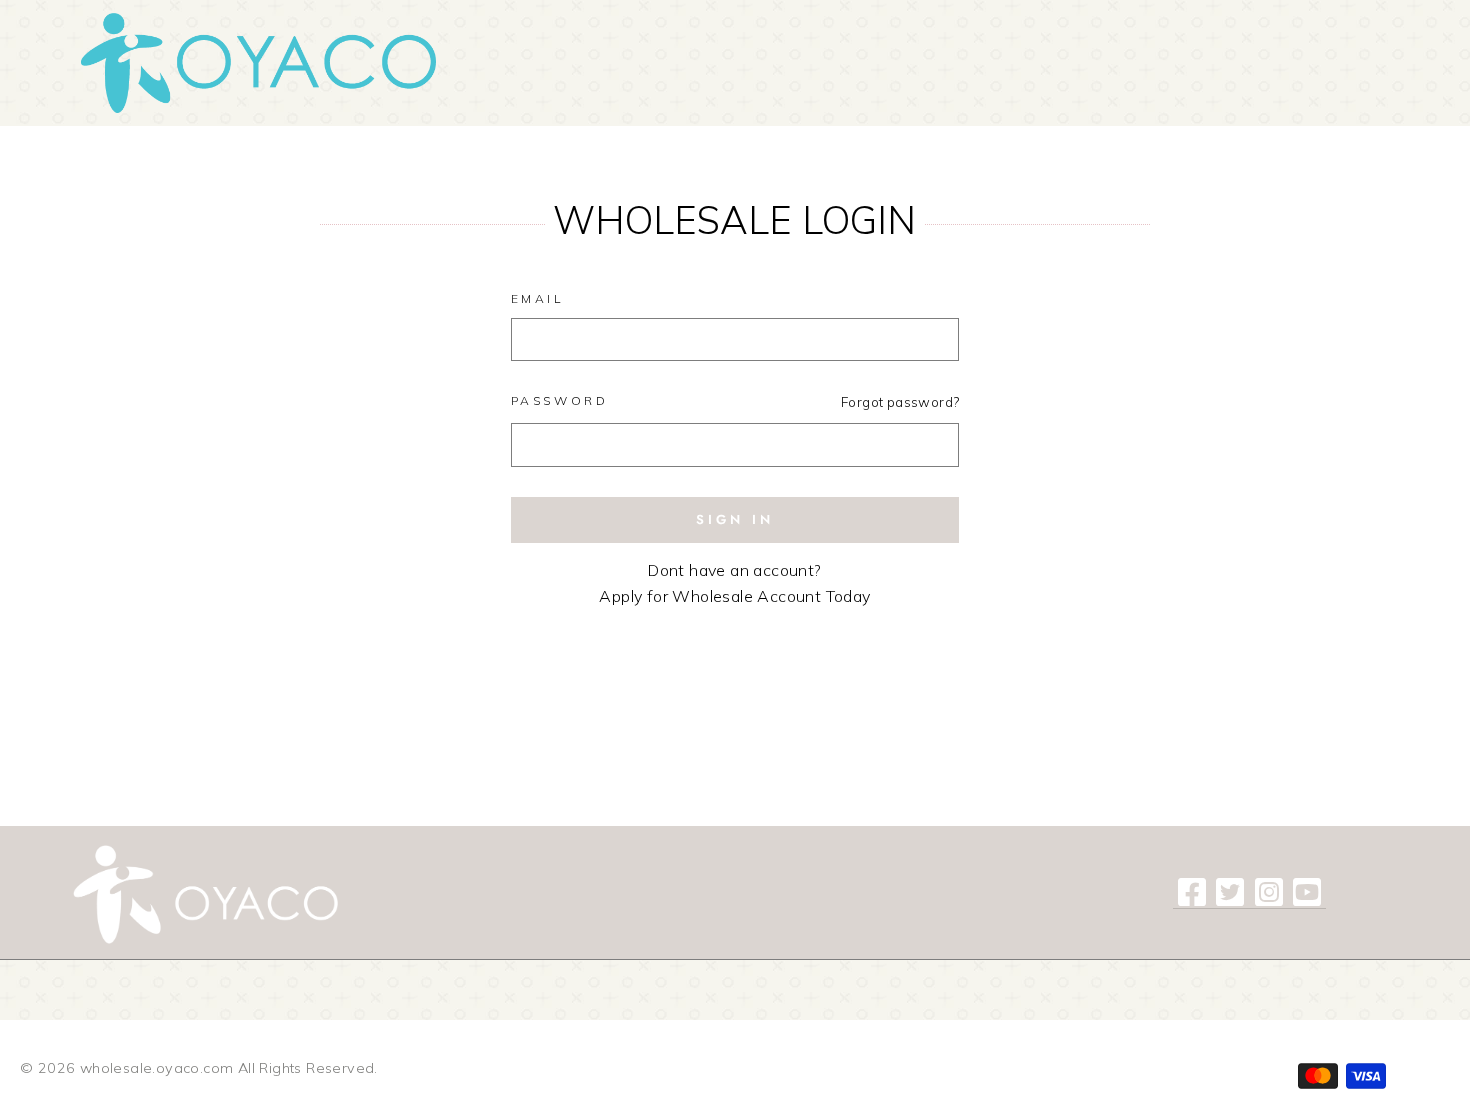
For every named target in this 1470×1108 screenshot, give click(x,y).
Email (537, 298)
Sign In (734, 519)
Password (560, 400)
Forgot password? (900, 401)
